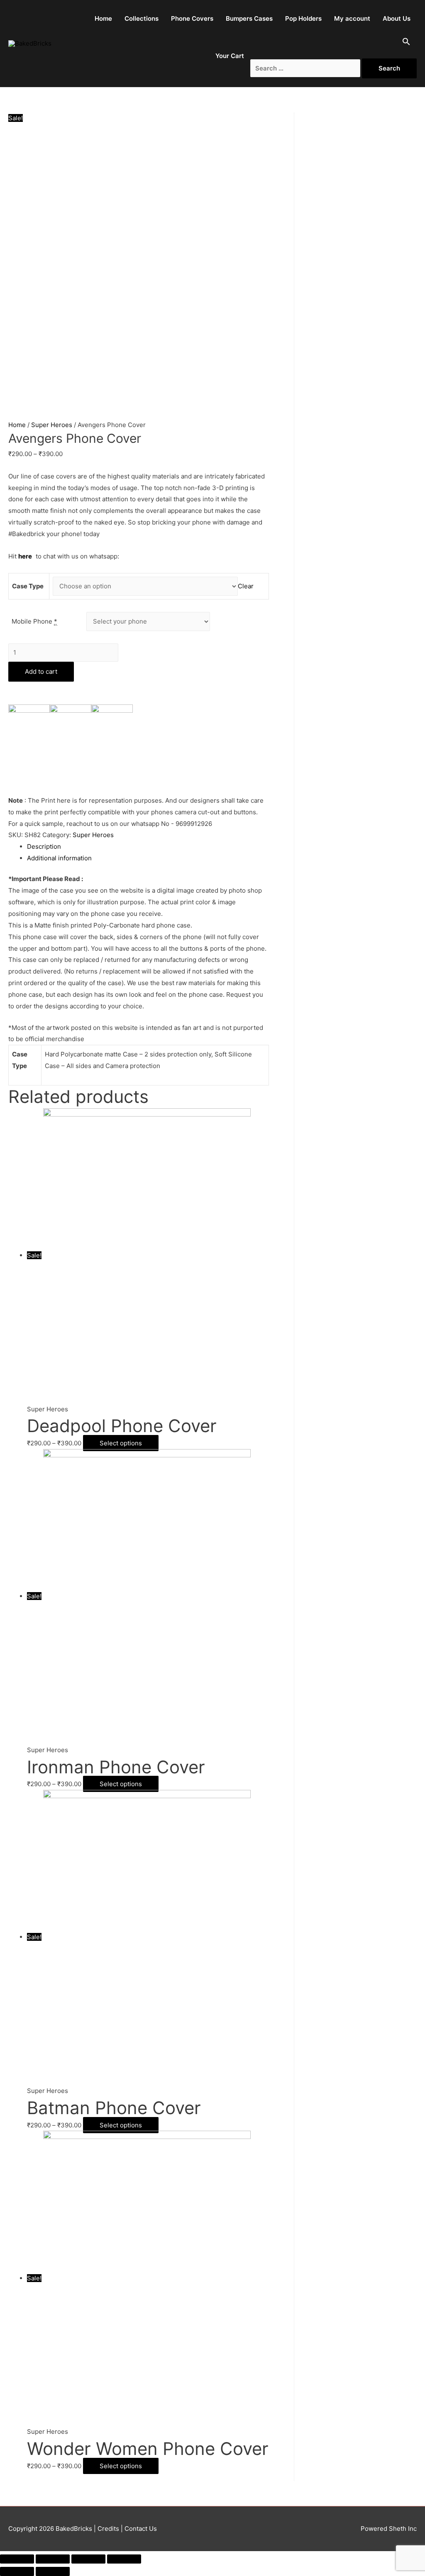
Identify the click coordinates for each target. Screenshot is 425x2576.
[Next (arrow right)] (53, 2571)
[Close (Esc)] (17, 2559)
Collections (142, 18)
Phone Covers (192, 18)
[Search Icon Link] (406, 44)
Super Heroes (52, 425)
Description (44, 846)
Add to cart (41, 671)
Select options (121, 1443)
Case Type (28, 586)
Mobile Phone (34, 621)
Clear (246, 586)
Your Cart (230, 56)
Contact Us (140, 2529)
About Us (397, 18)
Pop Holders (303, 18)
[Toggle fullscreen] (88, 2559)
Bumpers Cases (249, 18)
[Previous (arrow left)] (17, 2571)
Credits (108, 2529)
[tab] (148, 847)
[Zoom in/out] (124, 2559)
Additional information (59, 858)
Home (103, 18)
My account (352, 18)
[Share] (53, 2559)
